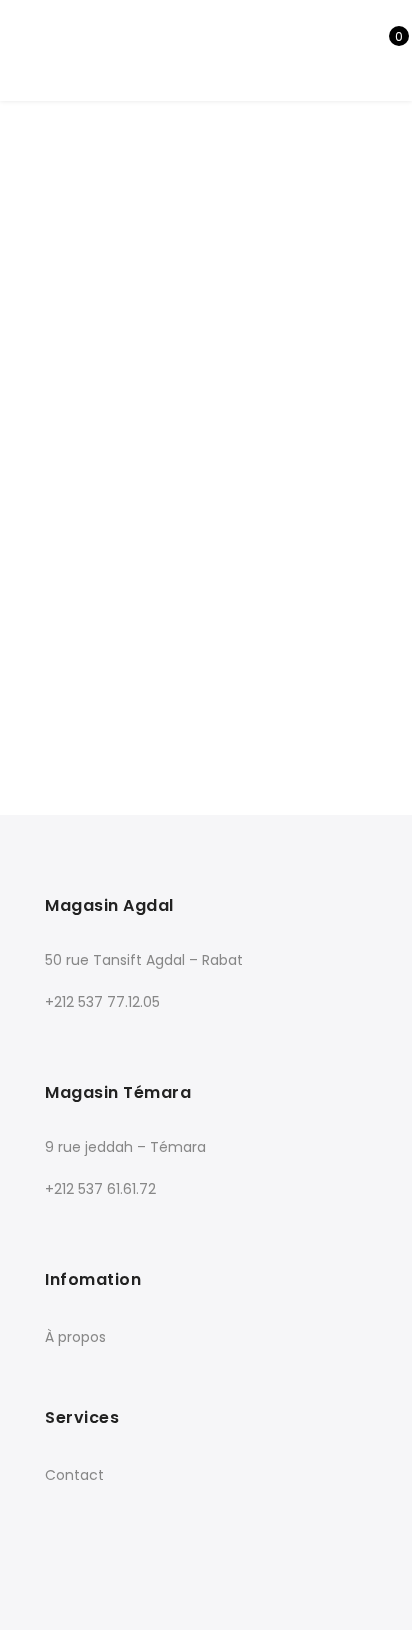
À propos (75, 1337)
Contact (74, 1475)
